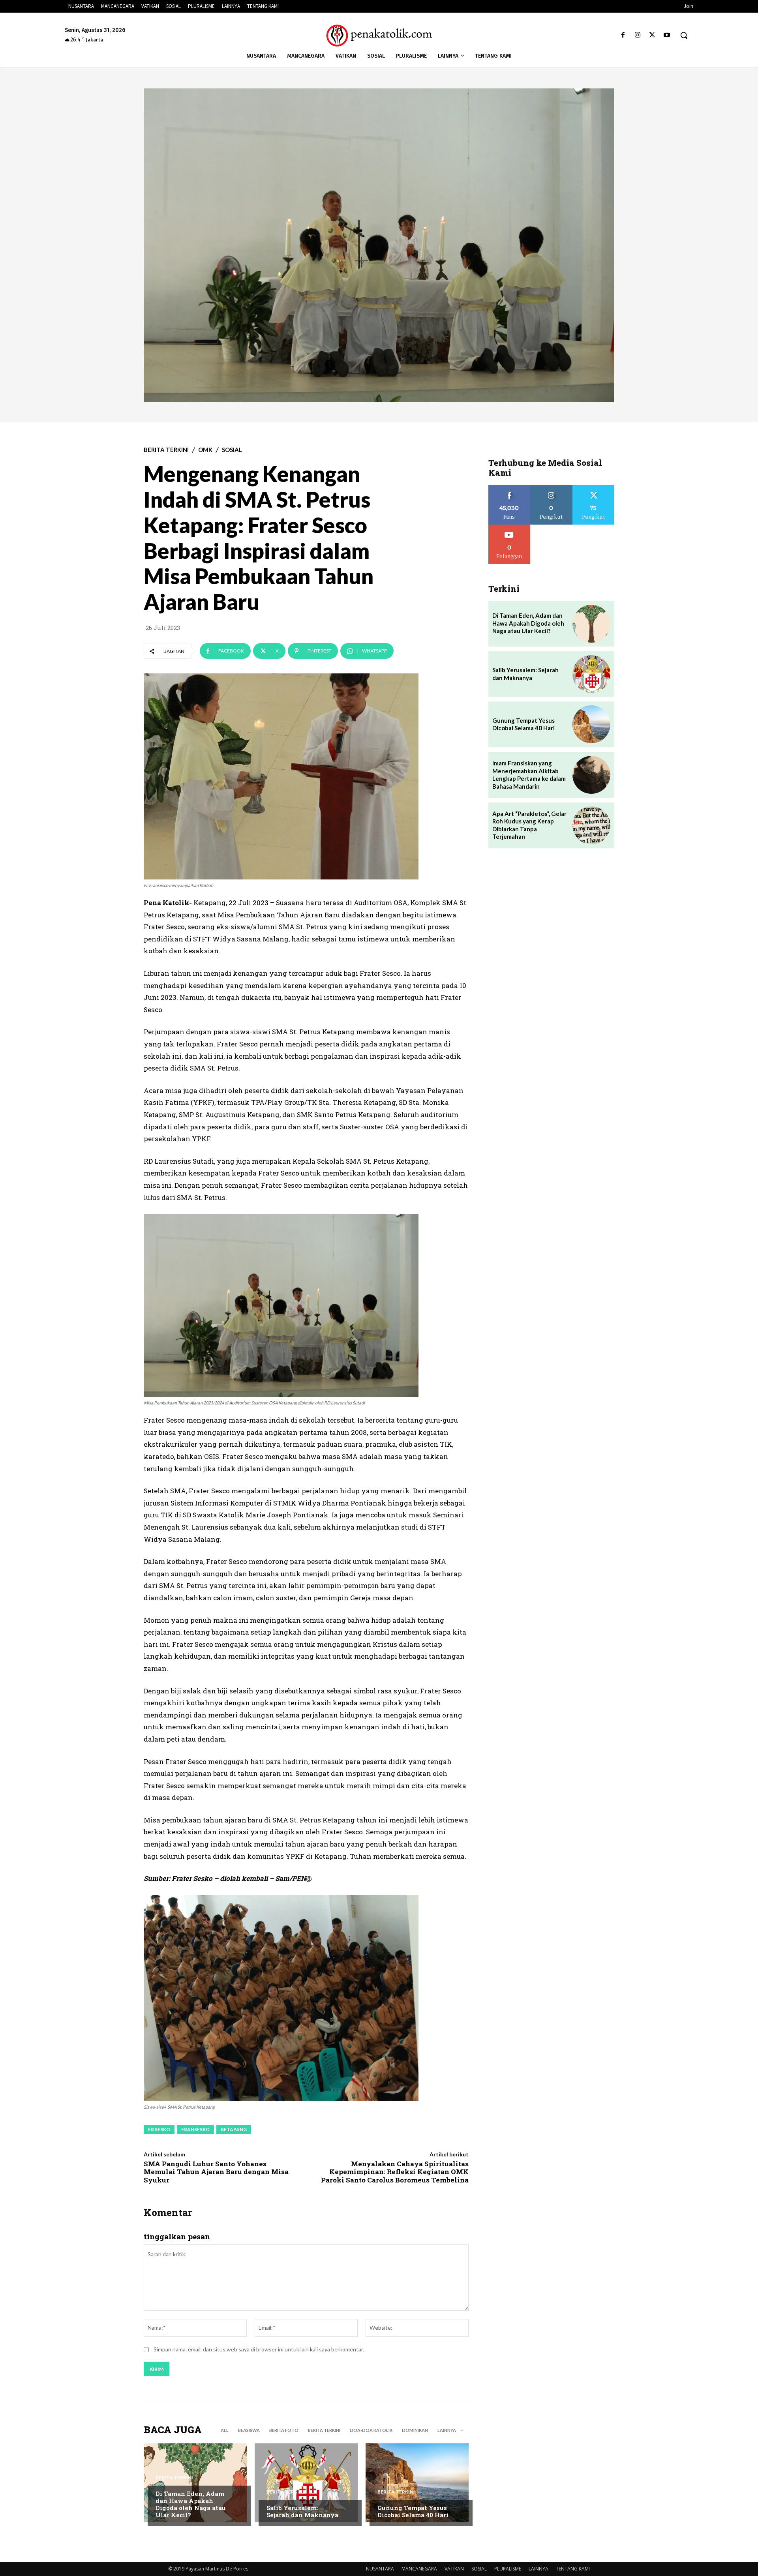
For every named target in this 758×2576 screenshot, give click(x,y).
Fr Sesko (159, 2129)
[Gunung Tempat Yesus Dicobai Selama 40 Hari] (417, 2483)
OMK (205, 450)
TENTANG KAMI (573, 2569)
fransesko (195, 2129)
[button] (684, 35)
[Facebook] (623, 35)
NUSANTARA (380, 2569)
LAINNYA (538, 2569)
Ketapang (234, 2129)
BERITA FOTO (284, 2430)
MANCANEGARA (419, 2569)
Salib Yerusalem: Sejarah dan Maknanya (302, 2511)
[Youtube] (667, 35)
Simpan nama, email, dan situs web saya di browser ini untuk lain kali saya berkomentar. (259, 2349)
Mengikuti (551, 488)
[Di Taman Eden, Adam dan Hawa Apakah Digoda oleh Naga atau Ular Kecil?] (195, 2483)
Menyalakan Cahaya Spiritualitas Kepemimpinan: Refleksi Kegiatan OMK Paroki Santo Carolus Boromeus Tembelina (395, 2172)
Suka (509, 488)
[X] (652, 35)
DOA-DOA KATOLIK (371, 2430)
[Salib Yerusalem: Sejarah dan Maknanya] (306, 2483)
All (225, 2430)
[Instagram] (637, 35)
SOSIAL (232, 450)
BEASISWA (249, 2430)
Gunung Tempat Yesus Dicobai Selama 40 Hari (413, 2511)
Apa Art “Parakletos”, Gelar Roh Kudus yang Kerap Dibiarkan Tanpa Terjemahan (529, 825)
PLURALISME (508, 2569)
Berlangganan (509, 528)
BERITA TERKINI (166, 450)
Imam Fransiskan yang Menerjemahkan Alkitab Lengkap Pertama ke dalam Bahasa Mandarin (529, 775)
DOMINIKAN (415, 2430)
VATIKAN (454, 2569)
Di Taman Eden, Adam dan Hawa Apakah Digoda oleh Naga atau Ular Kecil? (191, 2504)
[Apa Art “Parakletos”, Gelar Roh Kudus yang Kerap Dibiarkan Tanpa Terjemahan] (591, 825)
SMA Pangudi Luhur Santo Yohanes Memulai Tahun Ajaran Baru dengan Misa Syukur (216, 2172)
